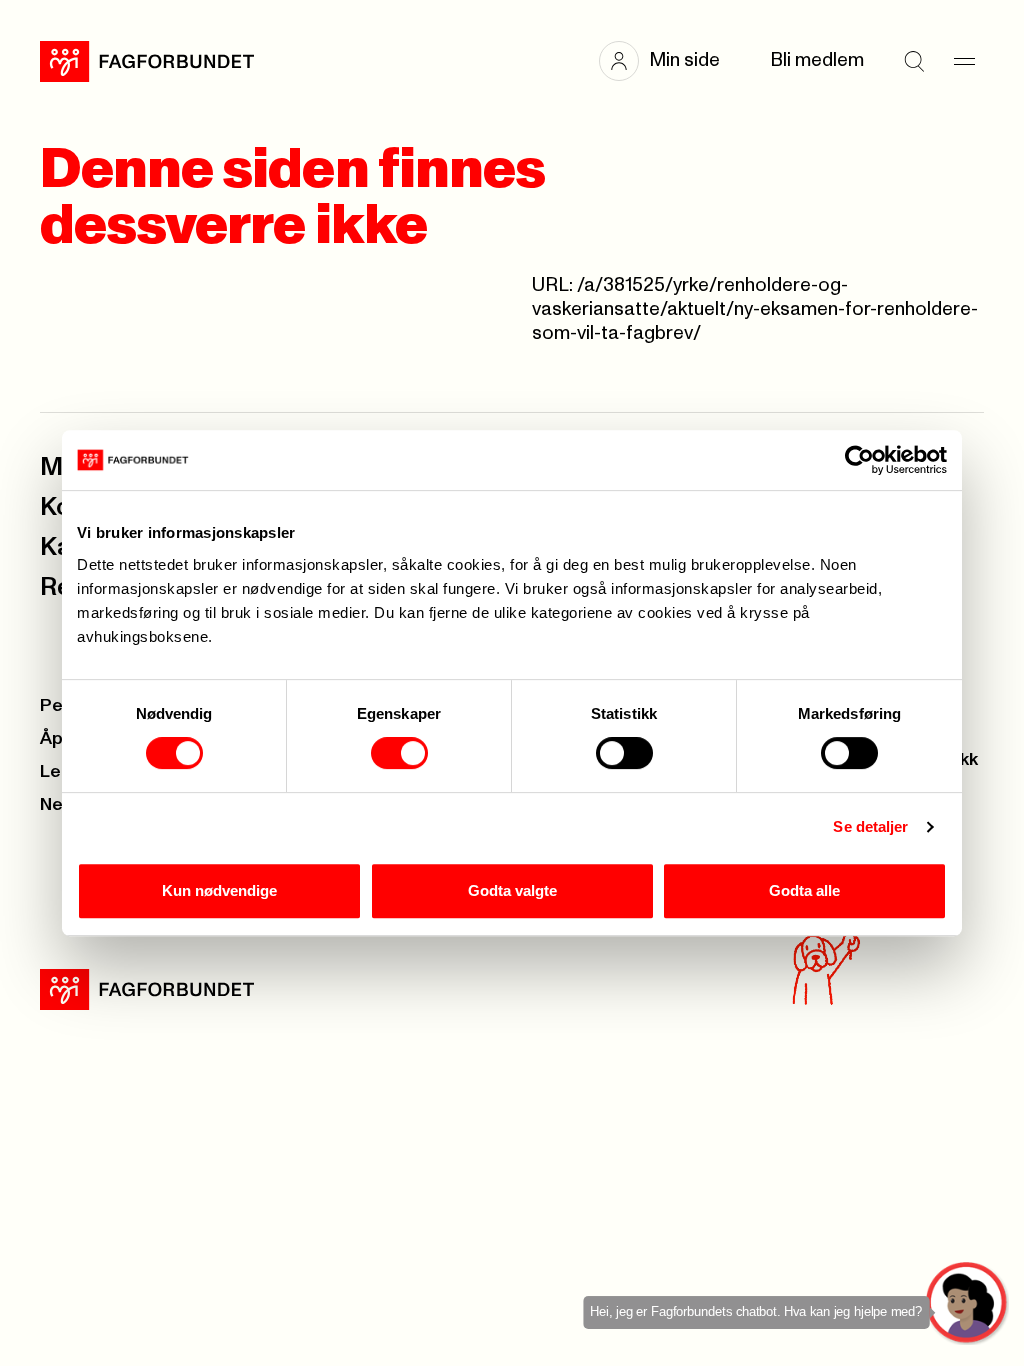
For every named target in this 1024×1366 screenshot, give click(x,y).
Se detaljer (870, 826)
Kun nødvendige (219, 890)
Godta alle (804, 890)
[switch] (399, 753)
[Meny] (964, 61)
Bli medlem (817, 60)
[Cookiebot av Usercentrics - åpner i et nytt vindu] (859, 460)
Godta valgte (512, 890)
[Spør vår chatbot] (967, 1303)
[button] (669, 61)
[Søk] (914, 61)
